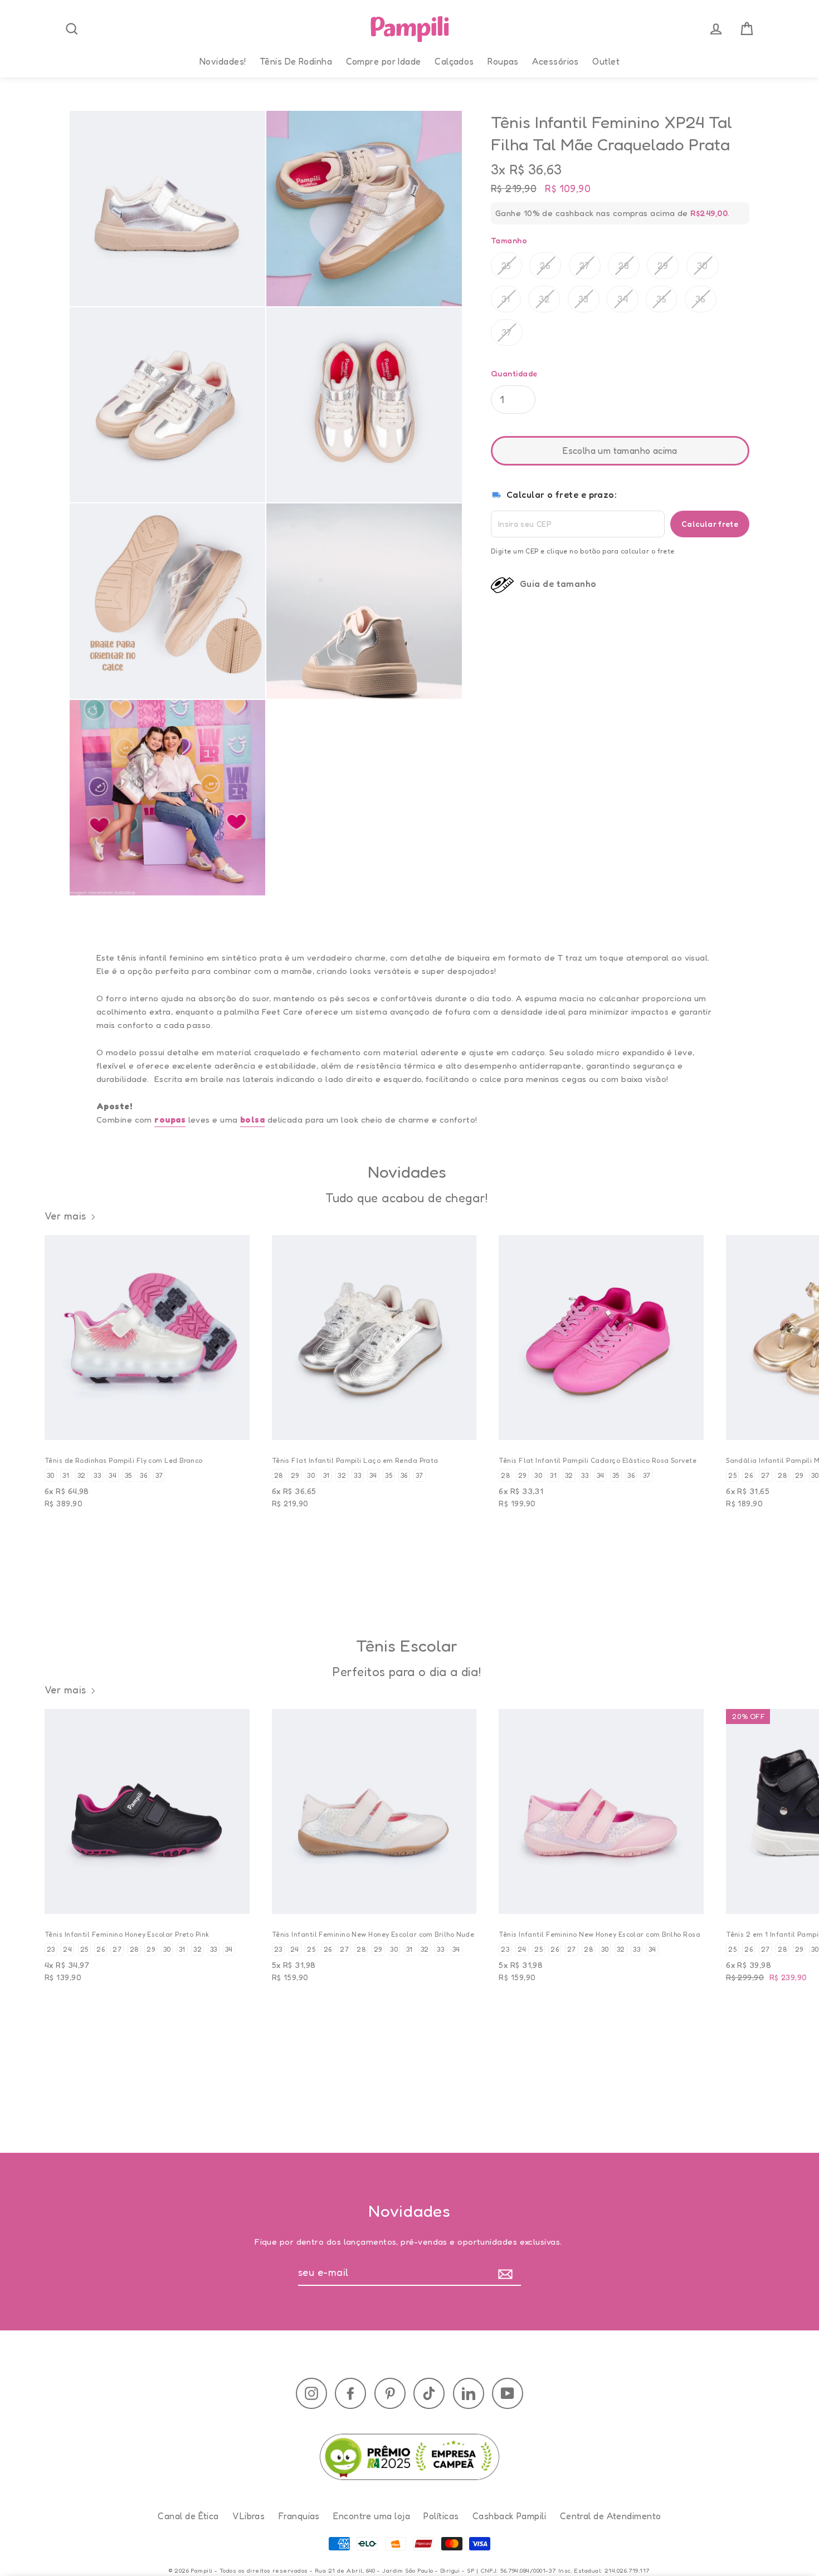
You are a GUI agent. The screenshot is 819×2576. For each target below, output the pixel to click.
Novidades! (223, 61)
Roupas (503, 61)
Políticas (441, 2516)
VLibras (248, 2516)
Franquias (299, 2516)
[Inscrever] (508, 2273)
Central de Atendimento (611, 2516)
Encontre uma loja (372, 2516)
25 (506, 266)
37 (507, 332)
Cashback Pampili (509, 2516)
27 (585, 266)
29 (663, 266)
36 (701, 299)
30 (703, 266)
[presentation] (72, 29)
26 (545, 266)
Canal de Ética (188, 2516)
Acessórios (555, 61)
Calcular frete (710, 523)
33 (584, 299)
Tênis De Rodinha (296, 61)
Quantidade (514, 373)
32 (544, 299)
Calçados (454, 61)
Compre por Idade (384, 61)
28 (624, 266)
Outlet (606, 61)
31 (506, 299)
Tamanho (509, 240)
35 (661, 299)
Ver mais (65, 1216)
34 (623, 299)
